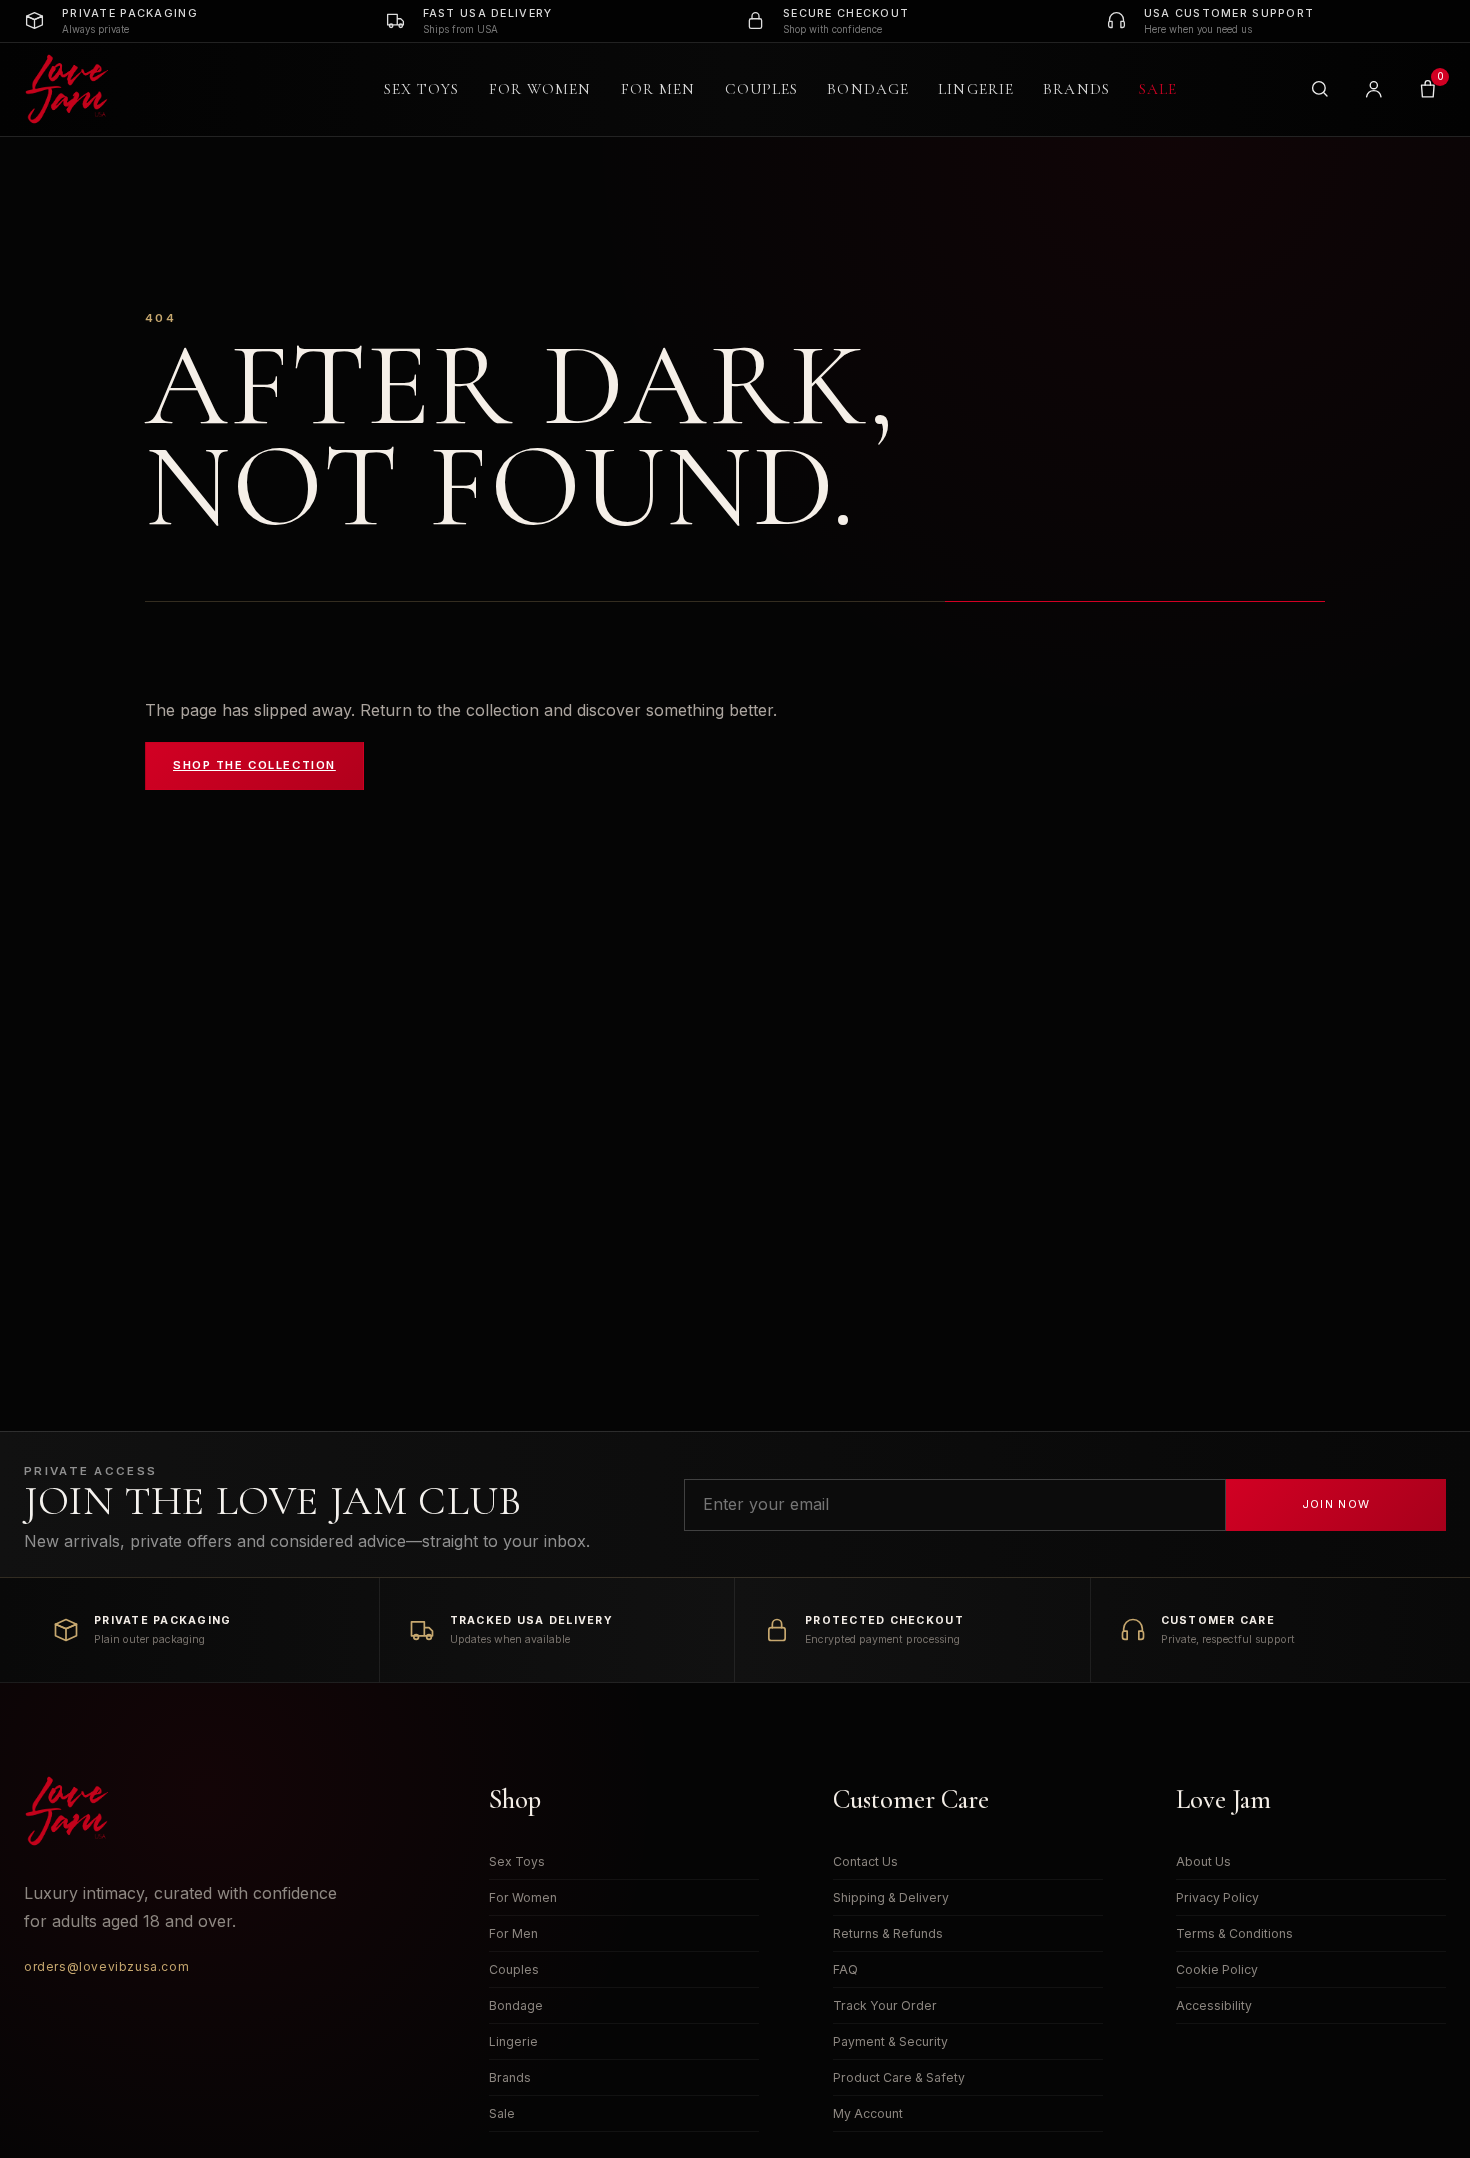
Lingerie (976, 89)
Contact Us (865, 1861)
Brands (1076, 89)
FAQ (845, 1969)
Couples (762, 89)
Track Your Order (885, 2005)
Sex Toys (422, 89)
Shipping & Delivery (891, 1897)
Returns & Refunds (888, 1933)
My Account (868, 2113)
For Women (540, 89)
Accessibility (1214, 2005)
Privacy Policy (1217, 1897)
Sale (1158, 89)
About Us (1203, 1861)
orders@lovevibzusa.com (106, 1966)
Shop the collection (254, 765)
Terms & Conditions (1234, 1933)
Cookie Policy (1217, 1969)
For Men (658, 89)
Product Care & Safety (899, 2077)
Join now (1336, 1504)
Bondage (868, 89)
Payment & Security (890, 2041)
